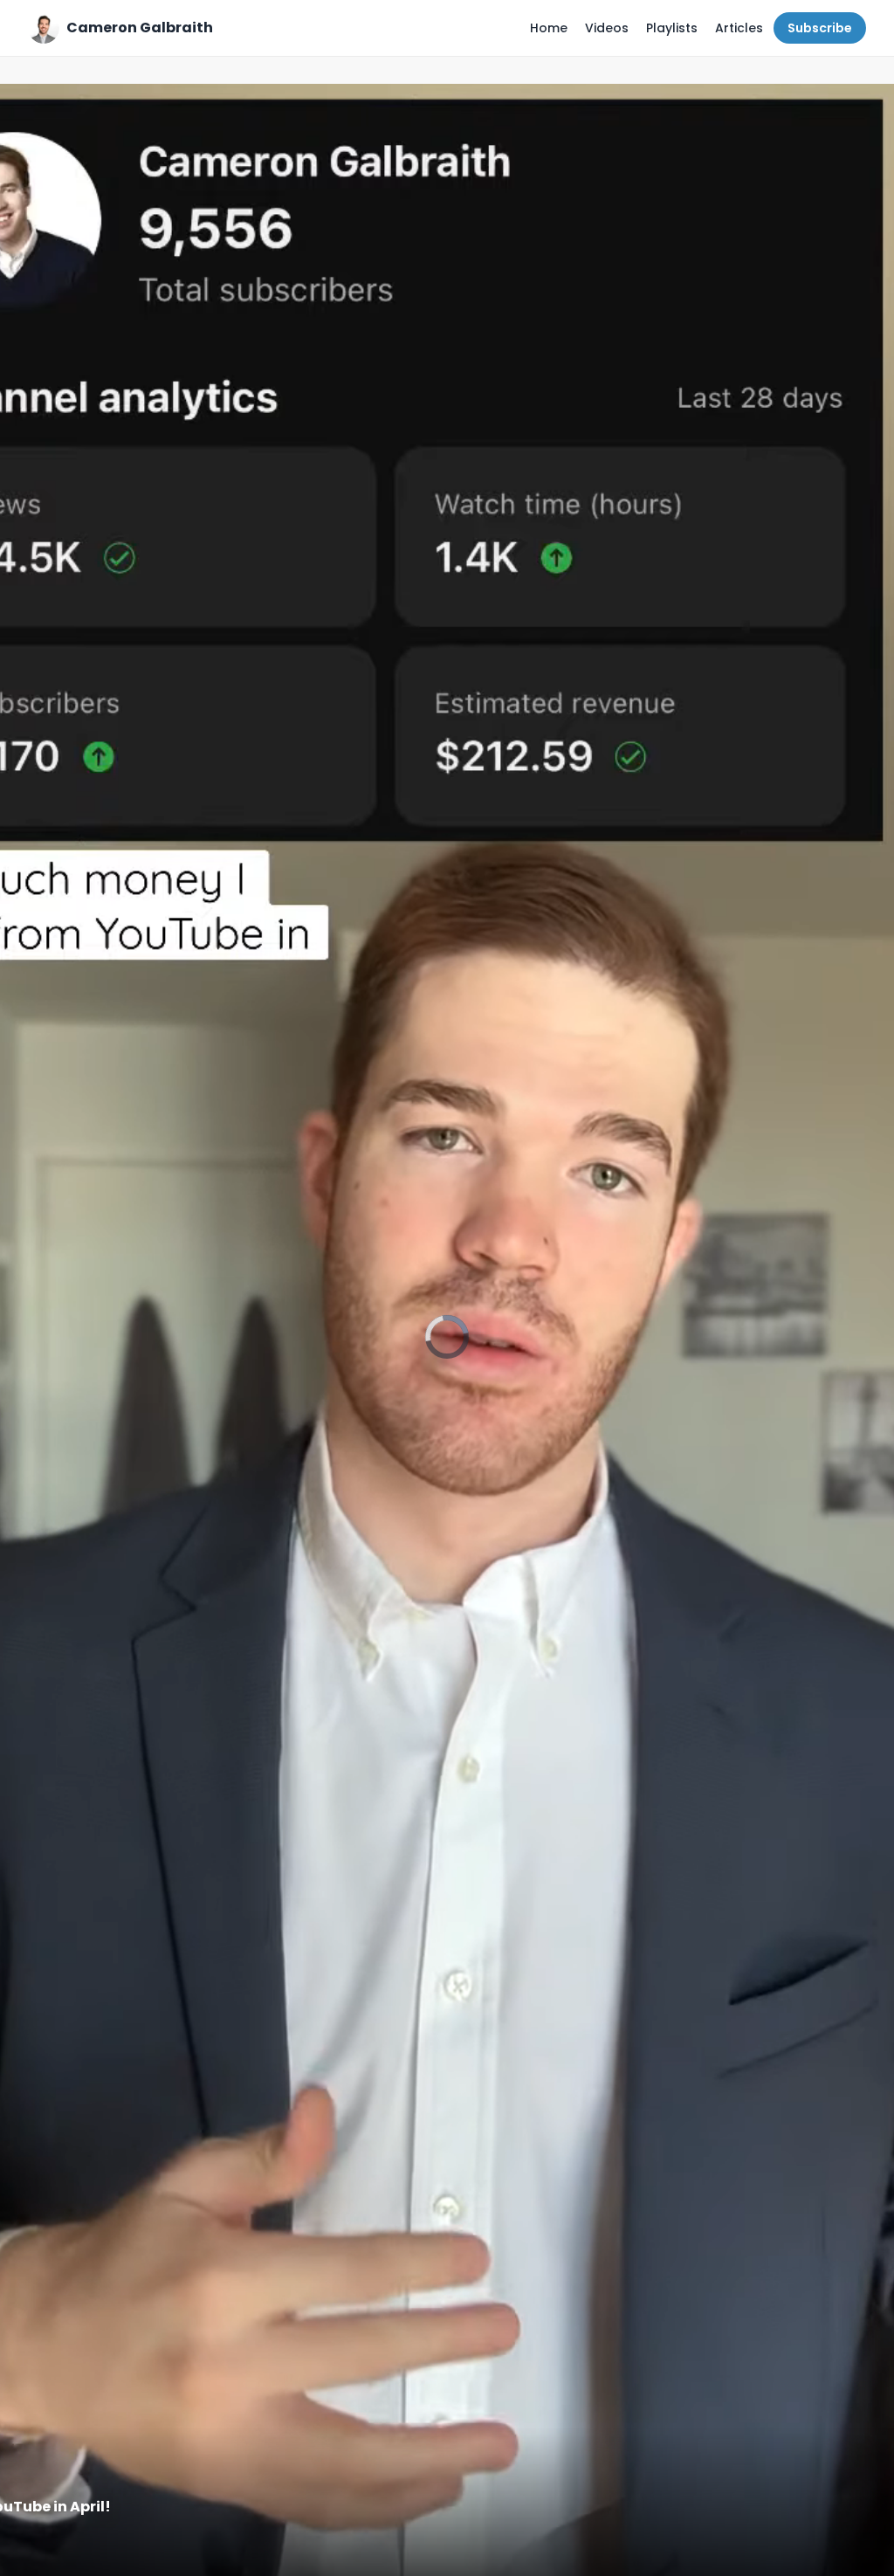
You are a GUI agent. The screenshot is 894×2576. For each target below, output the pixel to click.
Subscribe (820, 28)
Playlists (672, 28)
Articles (739, 28)
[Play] (447, 1337)
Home (549, 28)
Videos (607, 28)
